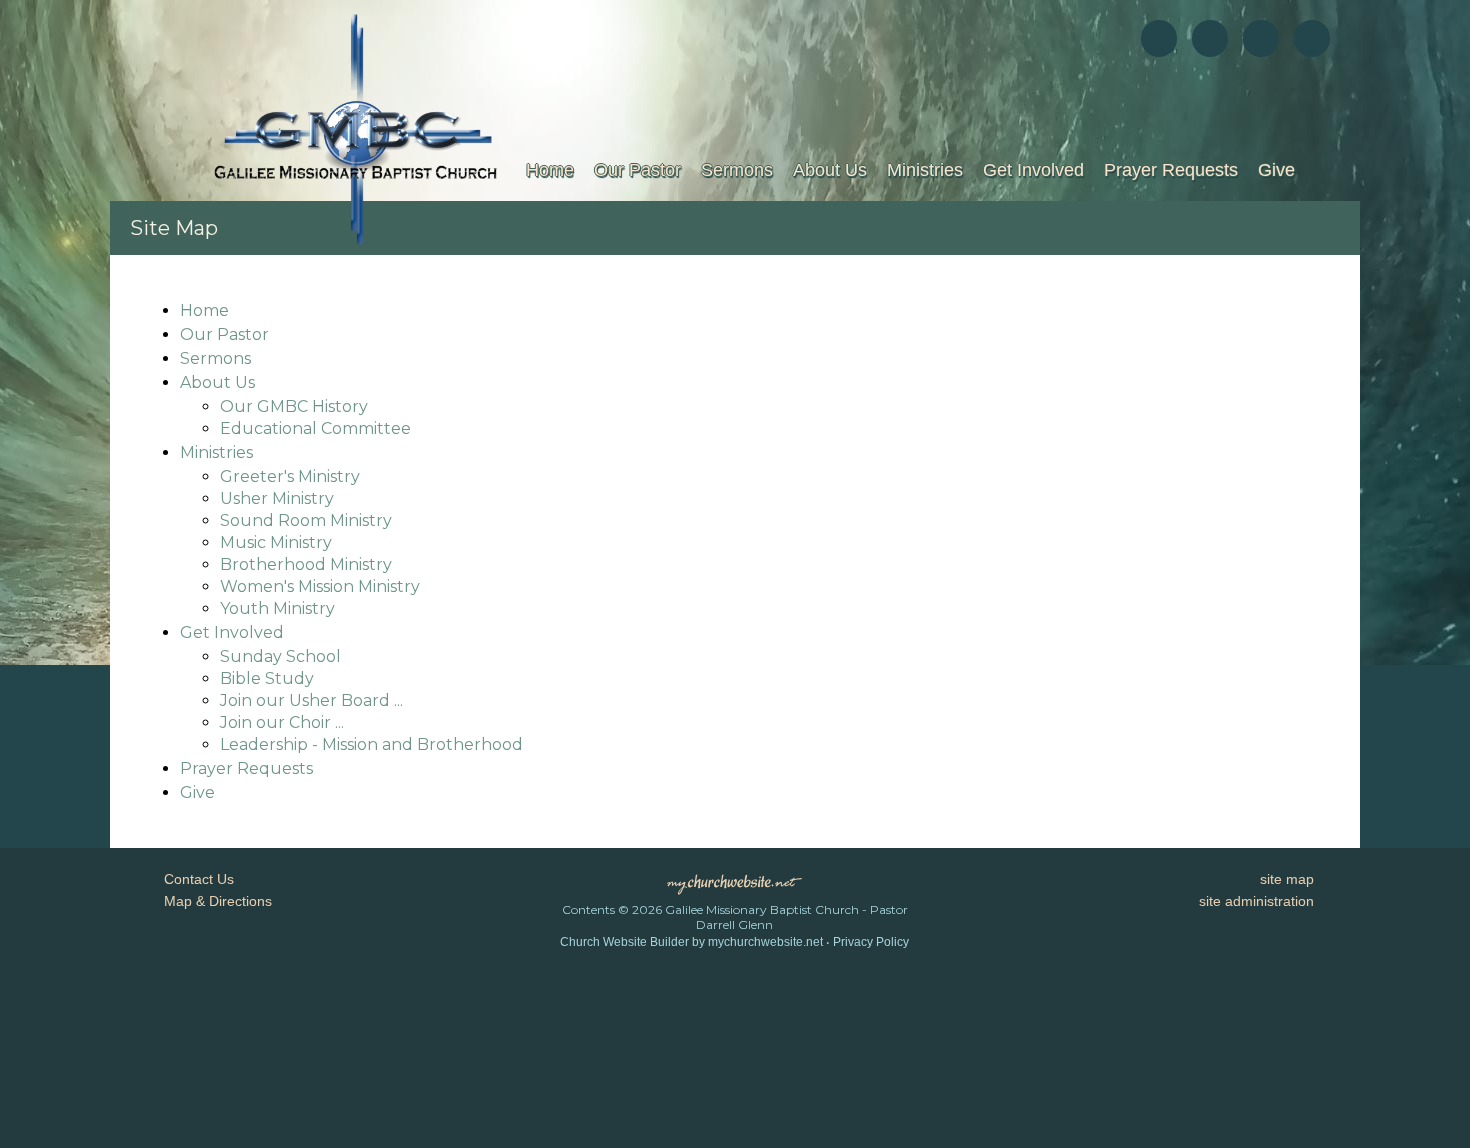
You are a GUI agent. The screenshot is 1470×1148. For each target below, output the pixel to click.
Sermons (737, 170)
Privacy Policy (871, 942)
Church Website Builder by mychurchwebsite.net (691, 942)
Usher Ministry (277, 498)
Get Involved (1033, 170)
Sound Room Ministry (306, 520)
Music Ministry (276, 542)
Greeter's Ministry (290, 476)
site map (1287, 879)
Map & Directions (214, 901)
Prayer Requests (1171, 170)
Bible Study (267, 678)
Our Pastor (637, 170)
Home (550, 170)
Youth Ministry (277, 608)
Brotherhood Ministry (306, 564)
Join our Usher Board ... (311, 700)
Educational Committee (315, 428)
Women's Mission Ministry (320, 586)
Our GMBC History (294, 406)
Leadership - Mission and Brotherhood (371, 744)
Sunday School (280, 656)
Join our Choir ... (282, 722)
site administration (1256, 901)
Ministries (925, 170)
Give (1276, 170)
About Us (830, 170)
